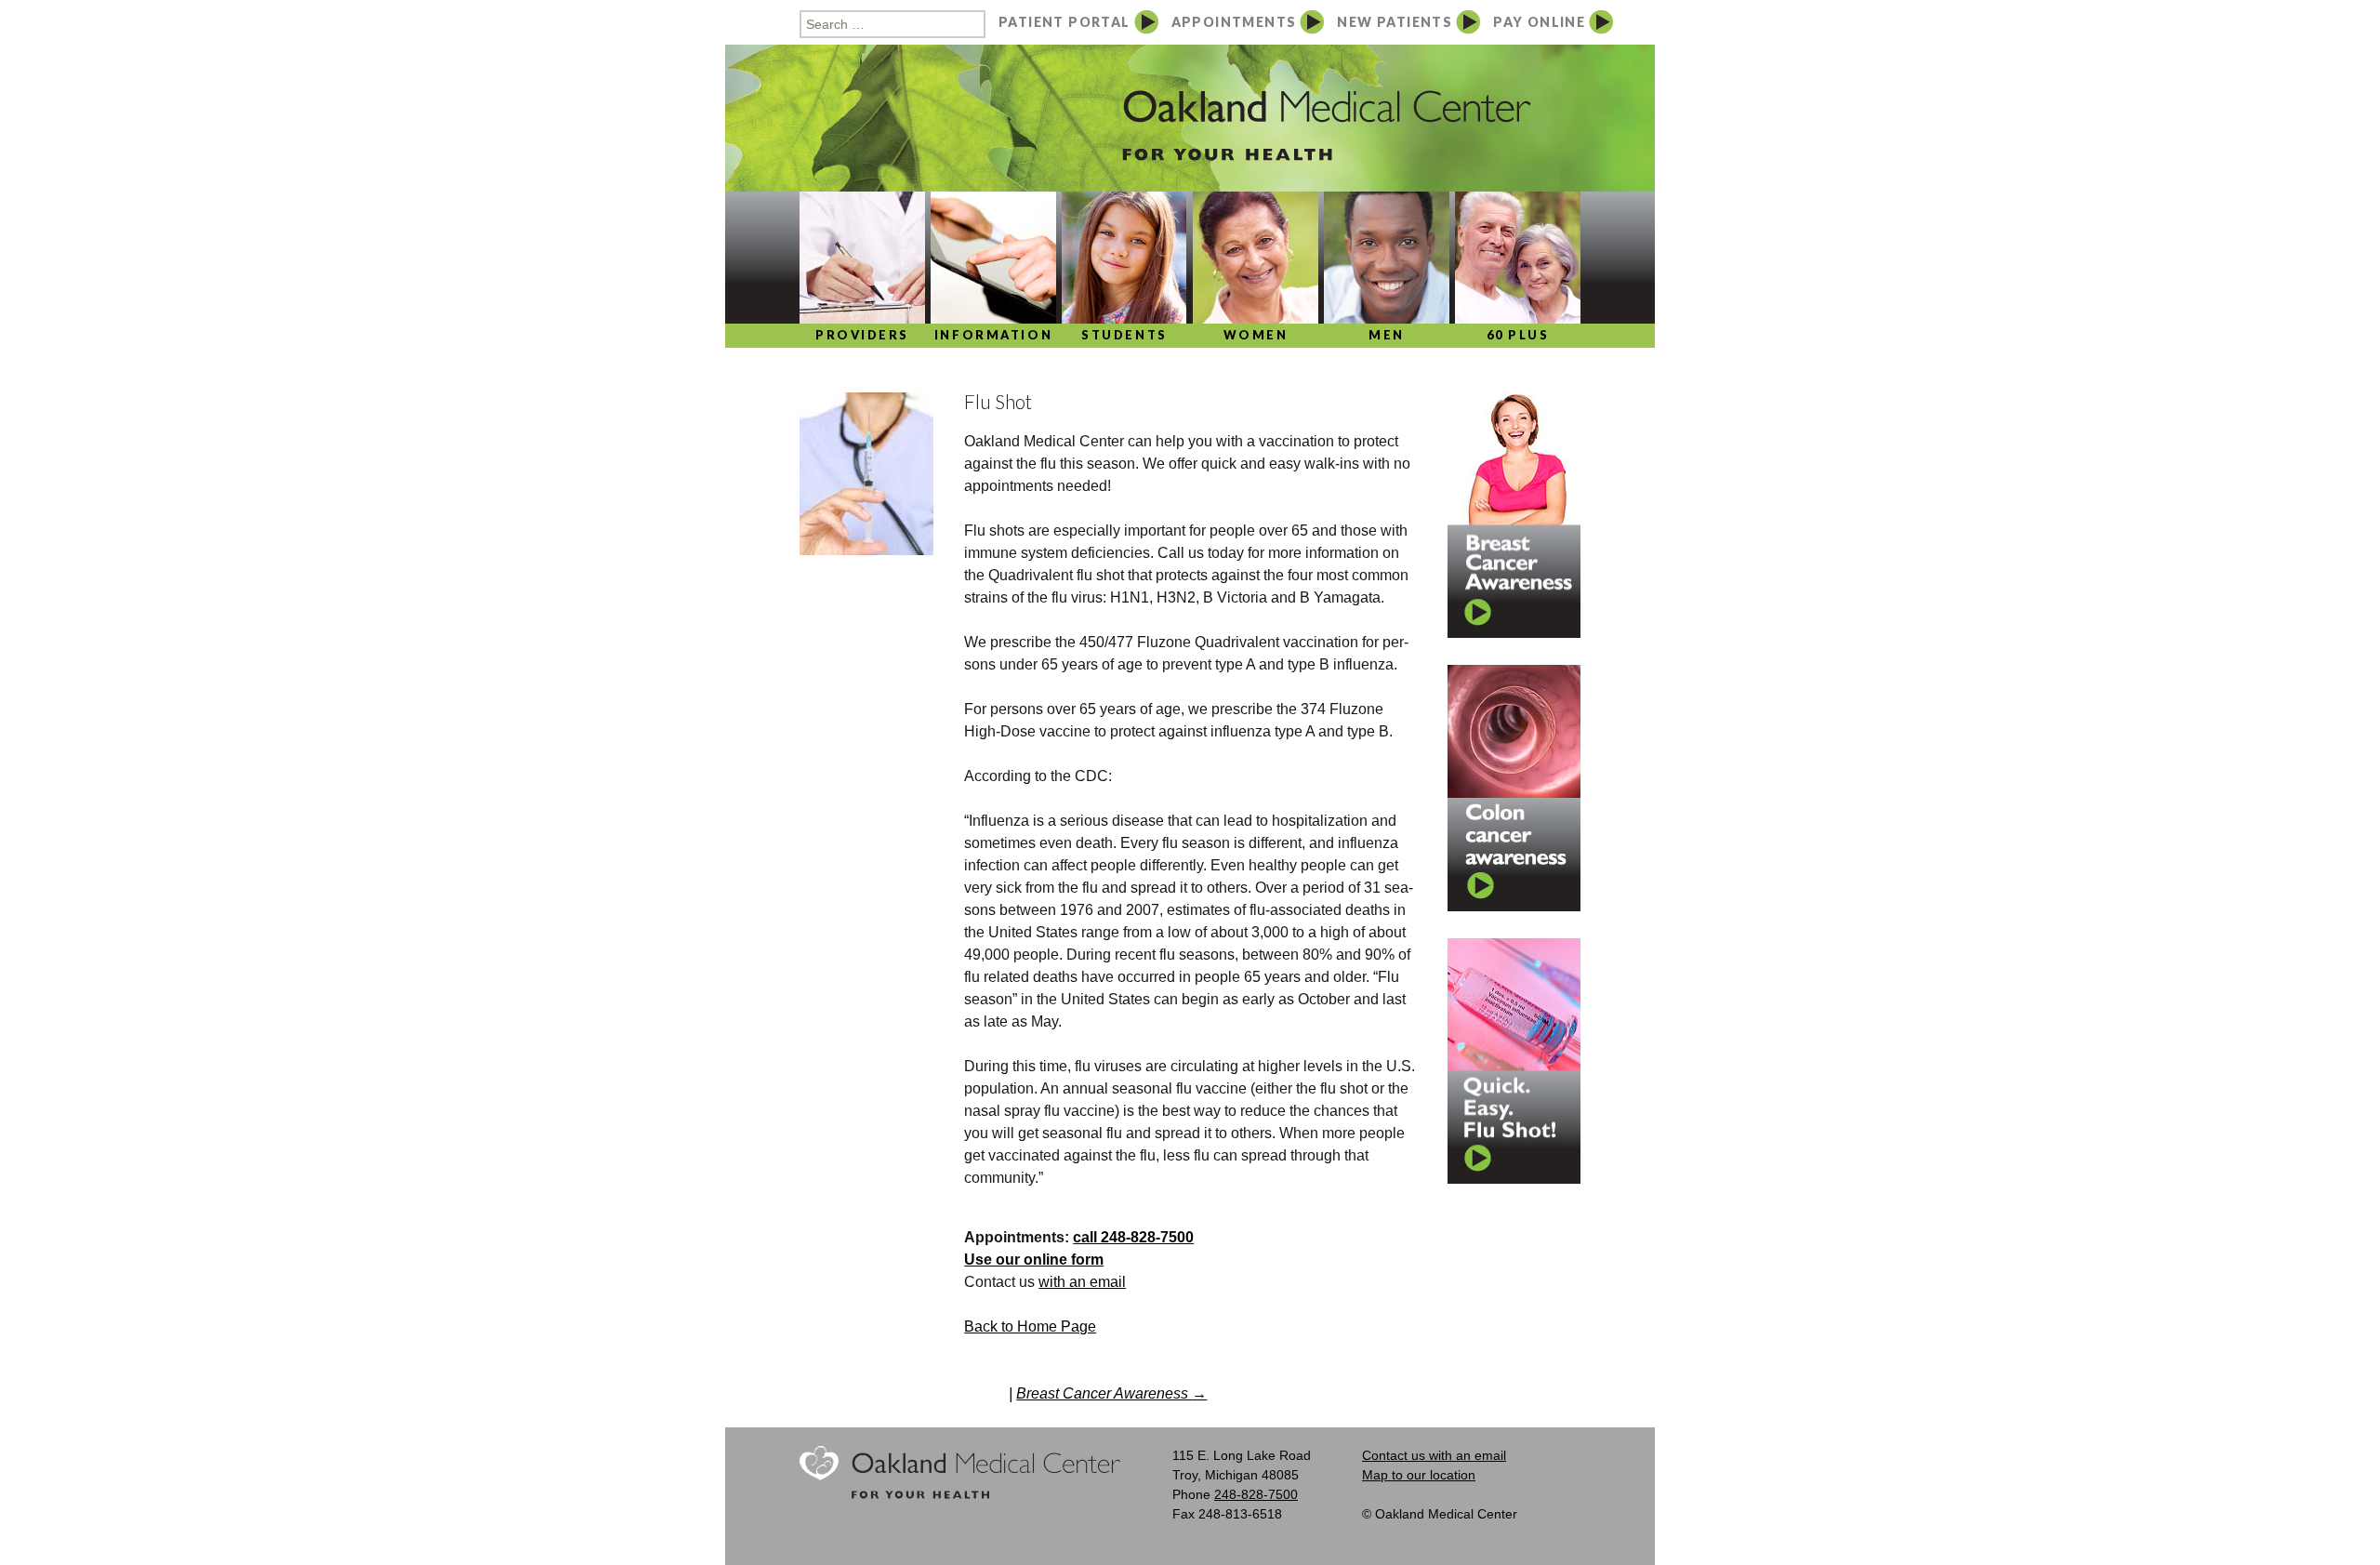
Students (1124, 335)
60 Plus (1518, 335)
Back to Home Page (1030, 1326)
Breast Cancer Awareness (1111, 1393)
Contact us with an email (1434, 1455)
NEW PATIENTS (1395, 22)
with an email (1082, 1282)
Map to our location (1419, 1475)
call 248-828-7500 (1133, 1237)
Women (1256, 335)
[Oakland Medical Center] (1190, 183)
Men (1387, 335)
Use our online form (1034, 1260)
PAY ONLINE (1539, 22)
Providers (862, 335)
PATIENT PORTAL (1064, 22)
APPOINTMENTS (1234, 22)
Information (993, 335)
